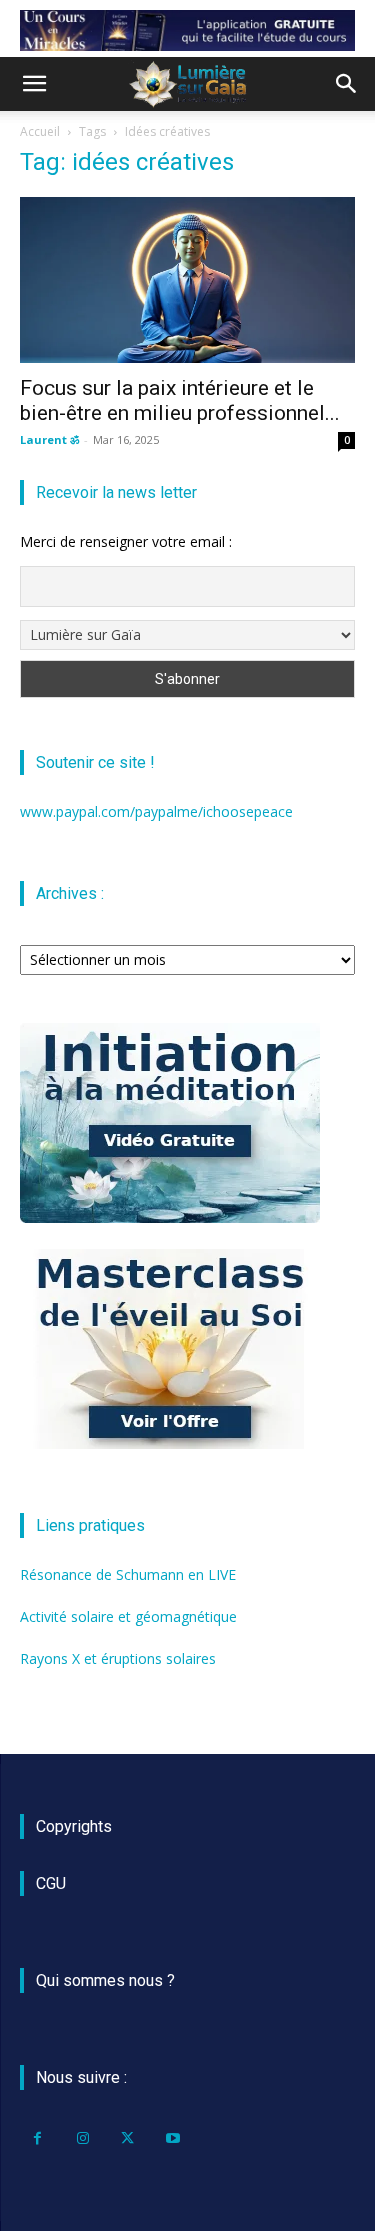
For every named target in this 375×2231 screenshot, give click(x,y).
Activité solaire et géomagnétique (128, 1616)
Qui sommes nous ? (105, 1980)
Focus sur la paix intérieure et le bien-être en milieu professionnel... (180, 400)
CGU (51, 1883)
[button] (34, 84)
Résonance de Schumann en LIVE (128, 1574)
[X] (127, 2138)
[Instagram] (82, 2138)
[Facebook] (37, 2138)
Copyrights (74, 1826)
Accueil (40, 131)
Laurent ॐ (49, 439)
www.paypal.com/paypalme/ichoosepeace (156, 811)
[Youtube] (172, 2138)
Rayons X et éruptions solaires (118, 1658)
